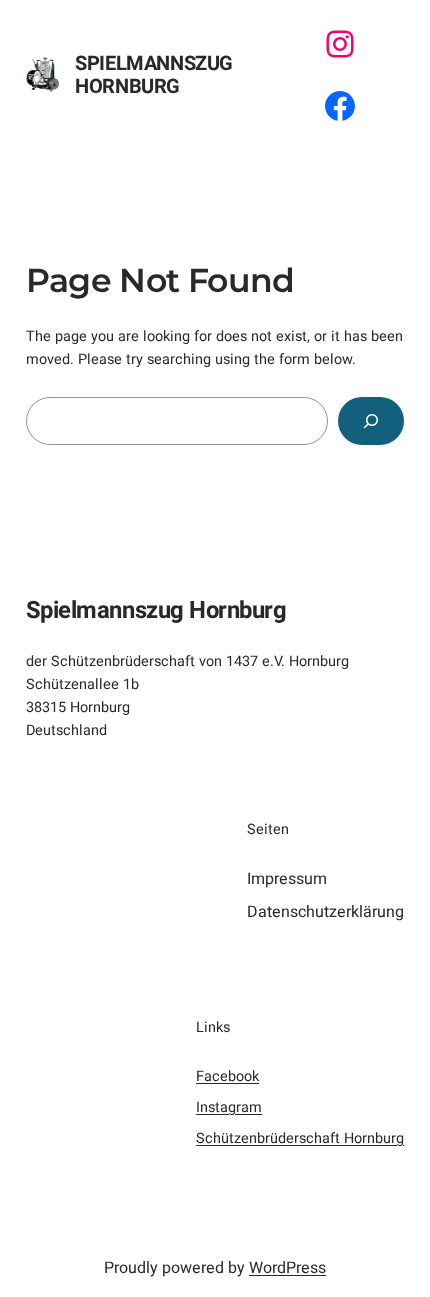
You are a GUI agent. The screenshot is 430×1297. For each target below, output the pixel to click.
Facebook (227, 1076)
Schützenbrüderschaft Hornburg (300, 1138)
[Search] (371, 420)
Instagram (229, 1107)
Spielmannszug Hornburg (154, 75)
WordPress (287, 1268)
